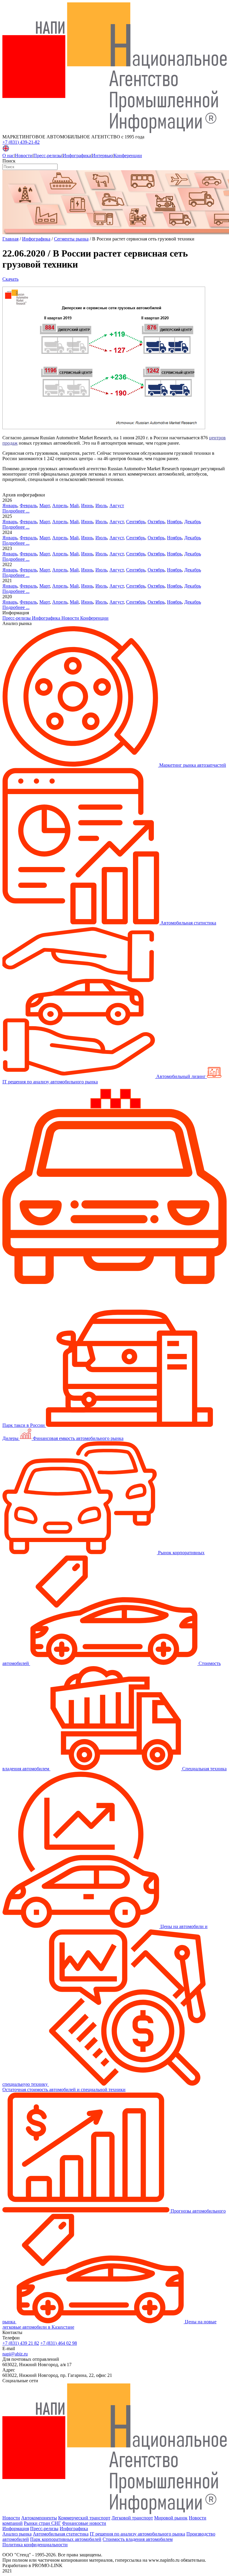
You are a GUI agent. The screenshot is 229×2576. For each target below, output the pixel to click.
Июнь (87, 506)
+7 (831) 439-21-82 (21, 142)
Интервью (102, 156)
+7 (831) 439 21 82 (21, 2343)
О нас (8, 156)
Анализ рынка (17, 2534)
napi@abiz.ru (15, 2354)
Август (117, 506)
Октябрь (156, 522)
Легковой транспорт (132, 2518)
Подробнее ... (16, 511)
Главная (10, 239)
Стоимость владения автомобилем (138, 2539)
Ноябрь (174, 522)
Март (45, 506)
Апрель (60, 506)
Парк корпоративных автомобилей (66, 2539)
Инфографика (77, 156)
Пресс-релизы (48, 156)
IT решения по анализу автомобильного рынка (137, 2534)
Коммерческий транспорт (84, 2518)
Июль (101, 506)
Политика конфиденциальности (35, 2545)
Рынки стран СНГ (42, 2523)
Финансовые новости (84, 2523)
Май (74, 506)
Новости (24, 156)
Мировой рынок (171, 2518)
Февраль (28, 506)
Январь (10, 506)
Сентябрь (136, 522)
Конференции (128, 156)
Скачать (10, 279)
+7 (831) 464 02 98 (59, 2343)
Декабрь (193, 522)
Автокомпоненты (39, 2518)
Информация (16, 2529)
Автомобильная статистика (61, 2534)
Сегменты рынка (71, 239)
